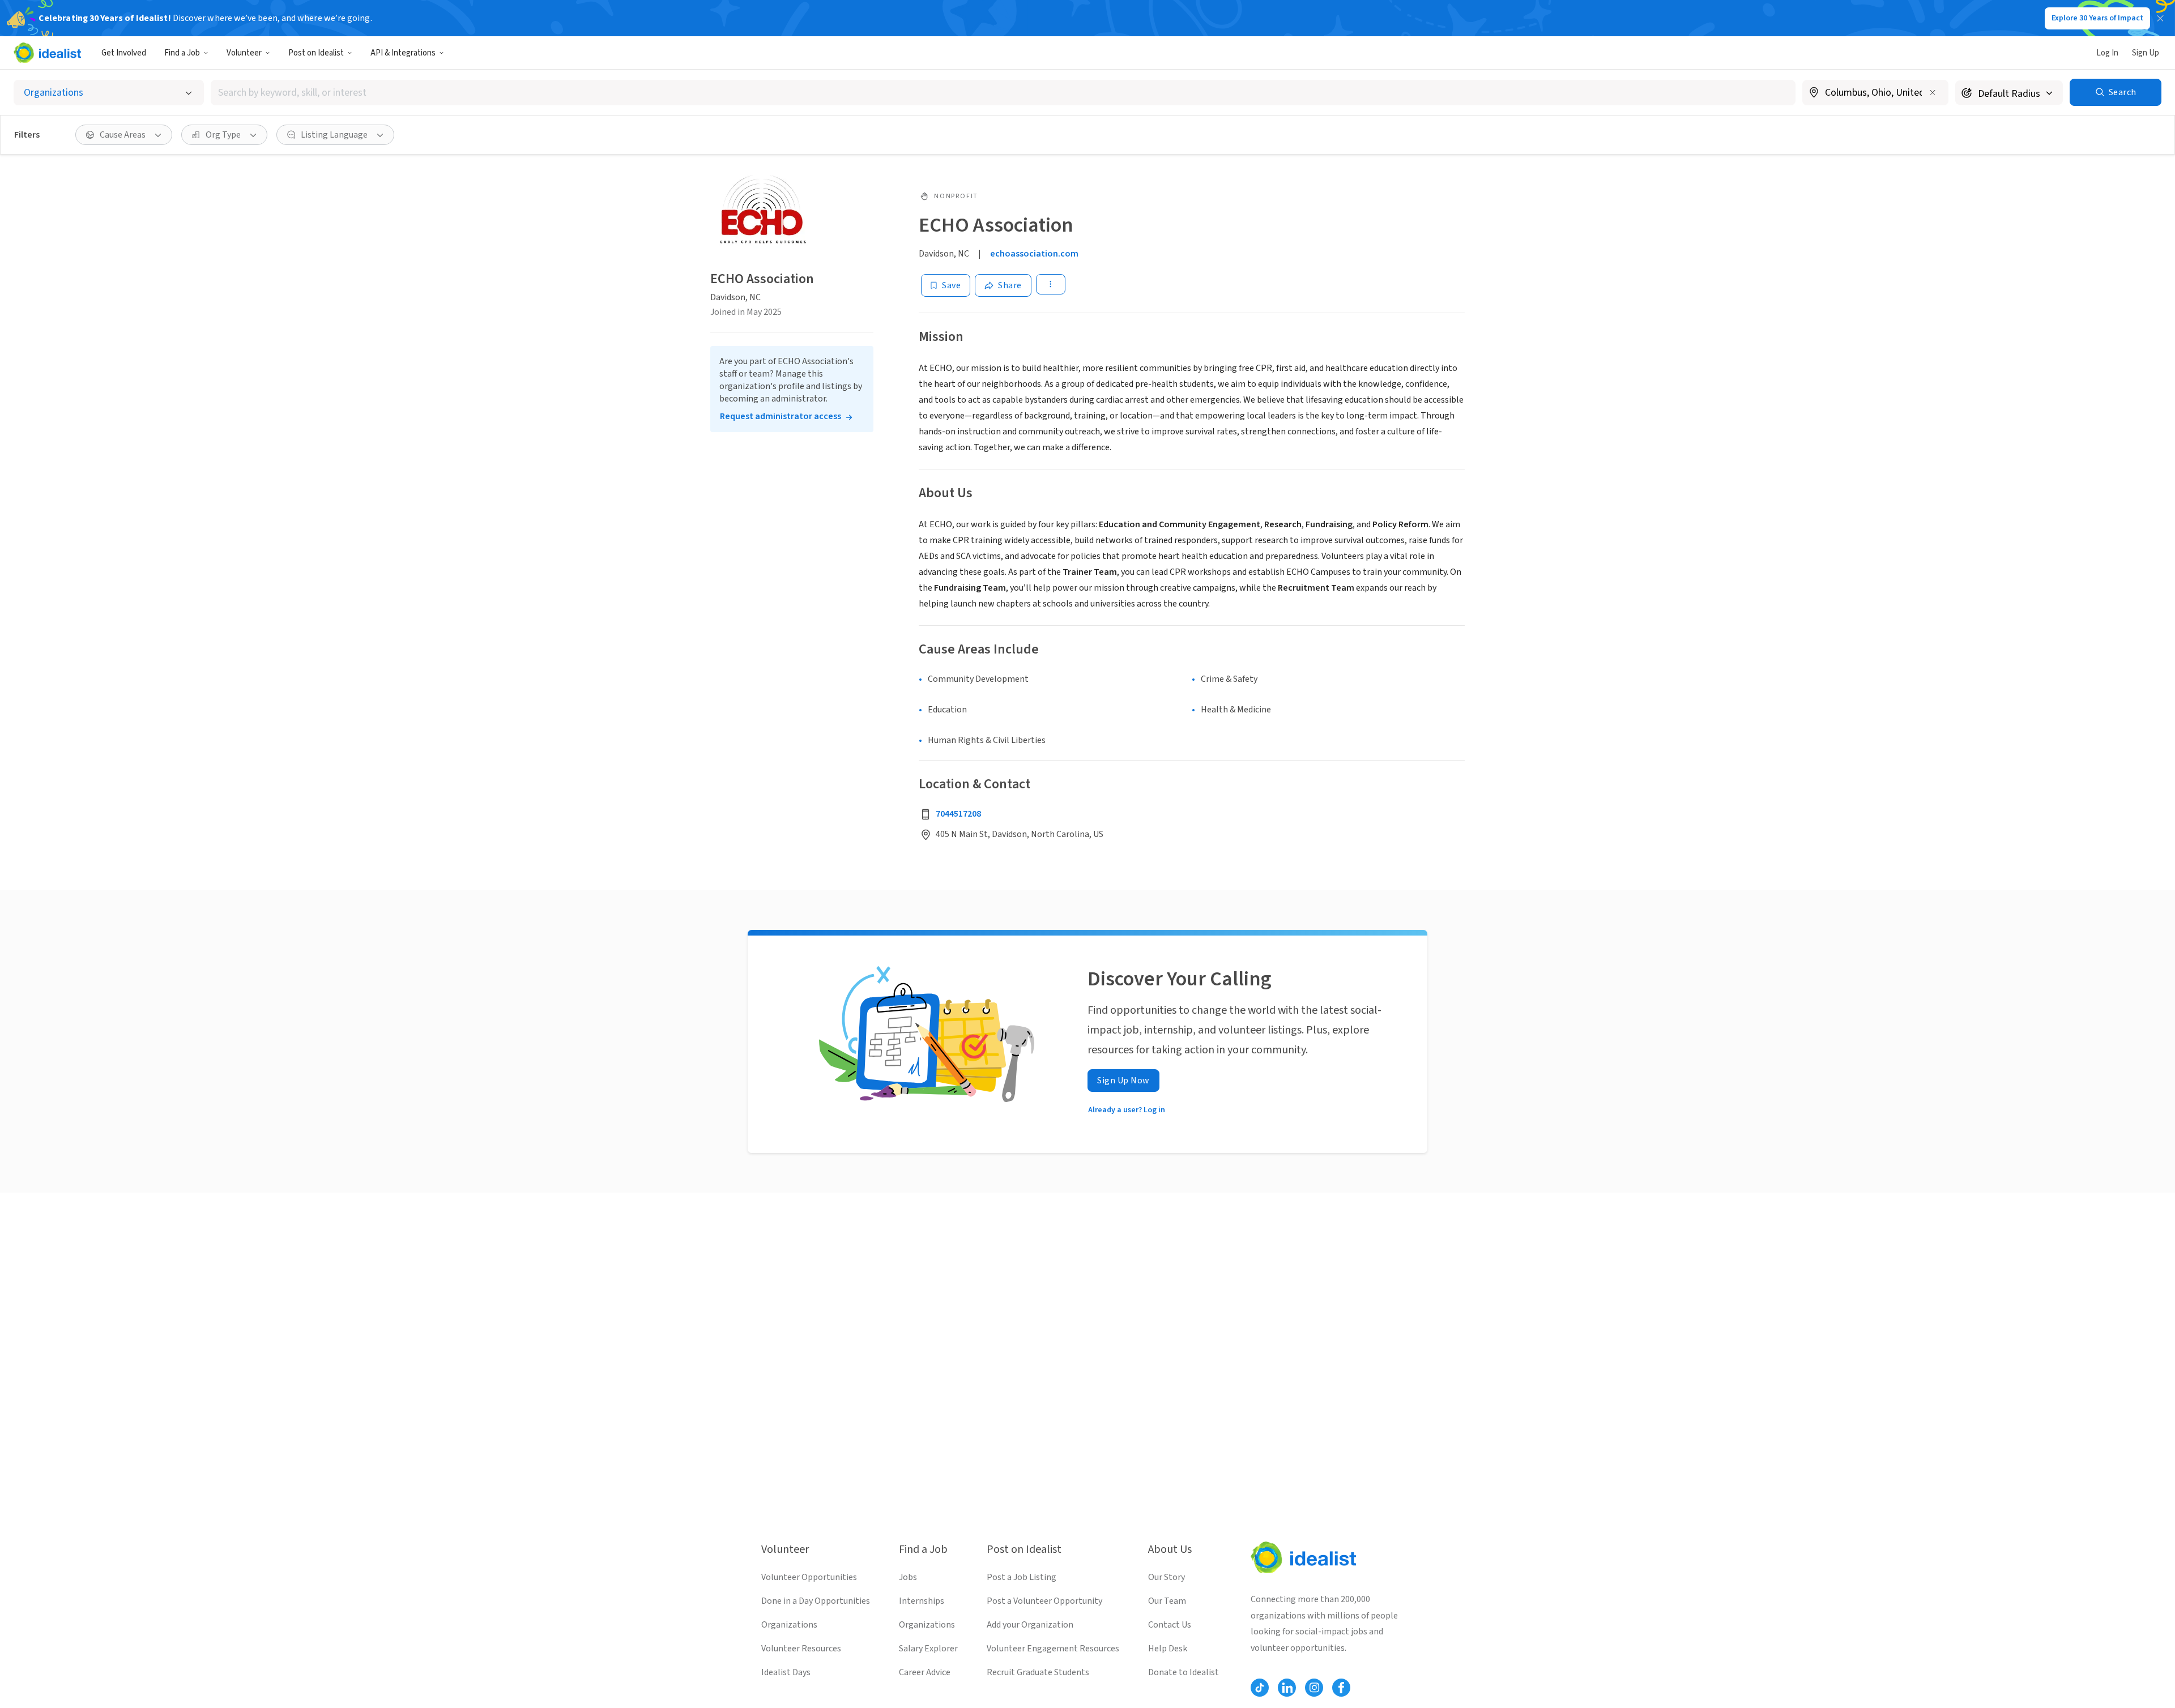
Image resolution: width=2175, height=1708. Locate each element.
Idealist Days (786, 1672)
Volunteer (244, 53)
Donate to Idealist (1184, 1672)
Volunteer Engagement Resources (1053, 1649)
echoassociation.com (1034, 254)
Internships (922, 1601)
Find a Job (182, 53)
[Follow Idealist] (1260, 1688)
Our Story (1167, 1577)
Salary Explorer (928, 1649)
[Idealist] (47, 53)
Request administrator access (781, 416)
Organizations (789, 1625)
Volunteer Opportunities (809, 1577)
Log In (2107, 53)
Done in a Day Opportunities (816, 1601)
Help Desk (1168, 1649)
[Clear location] (1933, 92)
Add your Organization (1030, 1625)
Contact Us (1170, 1625)
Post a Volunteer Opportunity (1044, 1601)
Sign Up (2146, 53)
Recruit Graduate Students (1038, 1672)
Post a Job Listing (1022, 1577)
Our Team (1167, 1601)
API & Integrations (403, 53)
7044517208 (958, 814)
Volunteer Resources (801, 1649)
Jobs (908, 1577)
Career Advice (925, 1672)
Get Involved (124, 53)
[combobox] (1003, 93)
